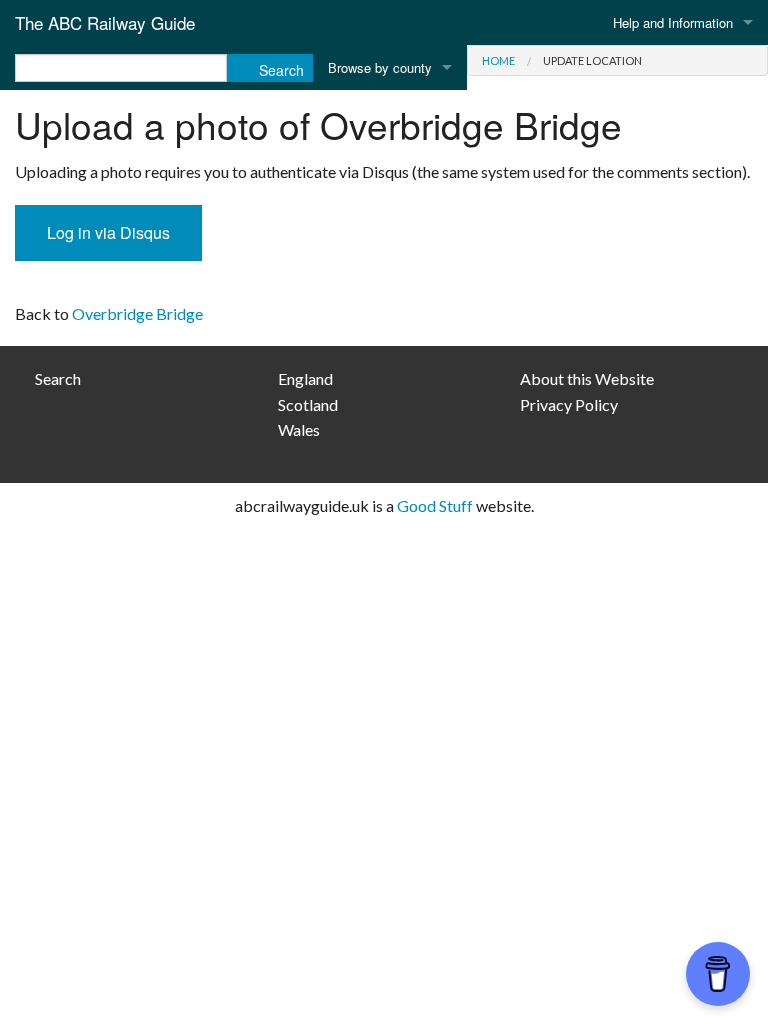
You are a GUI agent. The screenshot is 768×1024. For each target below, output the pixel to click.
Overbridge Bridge (137, 313)
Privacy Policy (569, 404)
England (305, 378)
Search (58, 378)
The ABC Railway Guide (105, 22)
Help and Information (673, 22)
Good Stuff (435, 505)
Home (498, 60)
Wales (299, 429)
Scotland (308, 404)
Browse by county (380, 67)
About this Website (587, 378)
